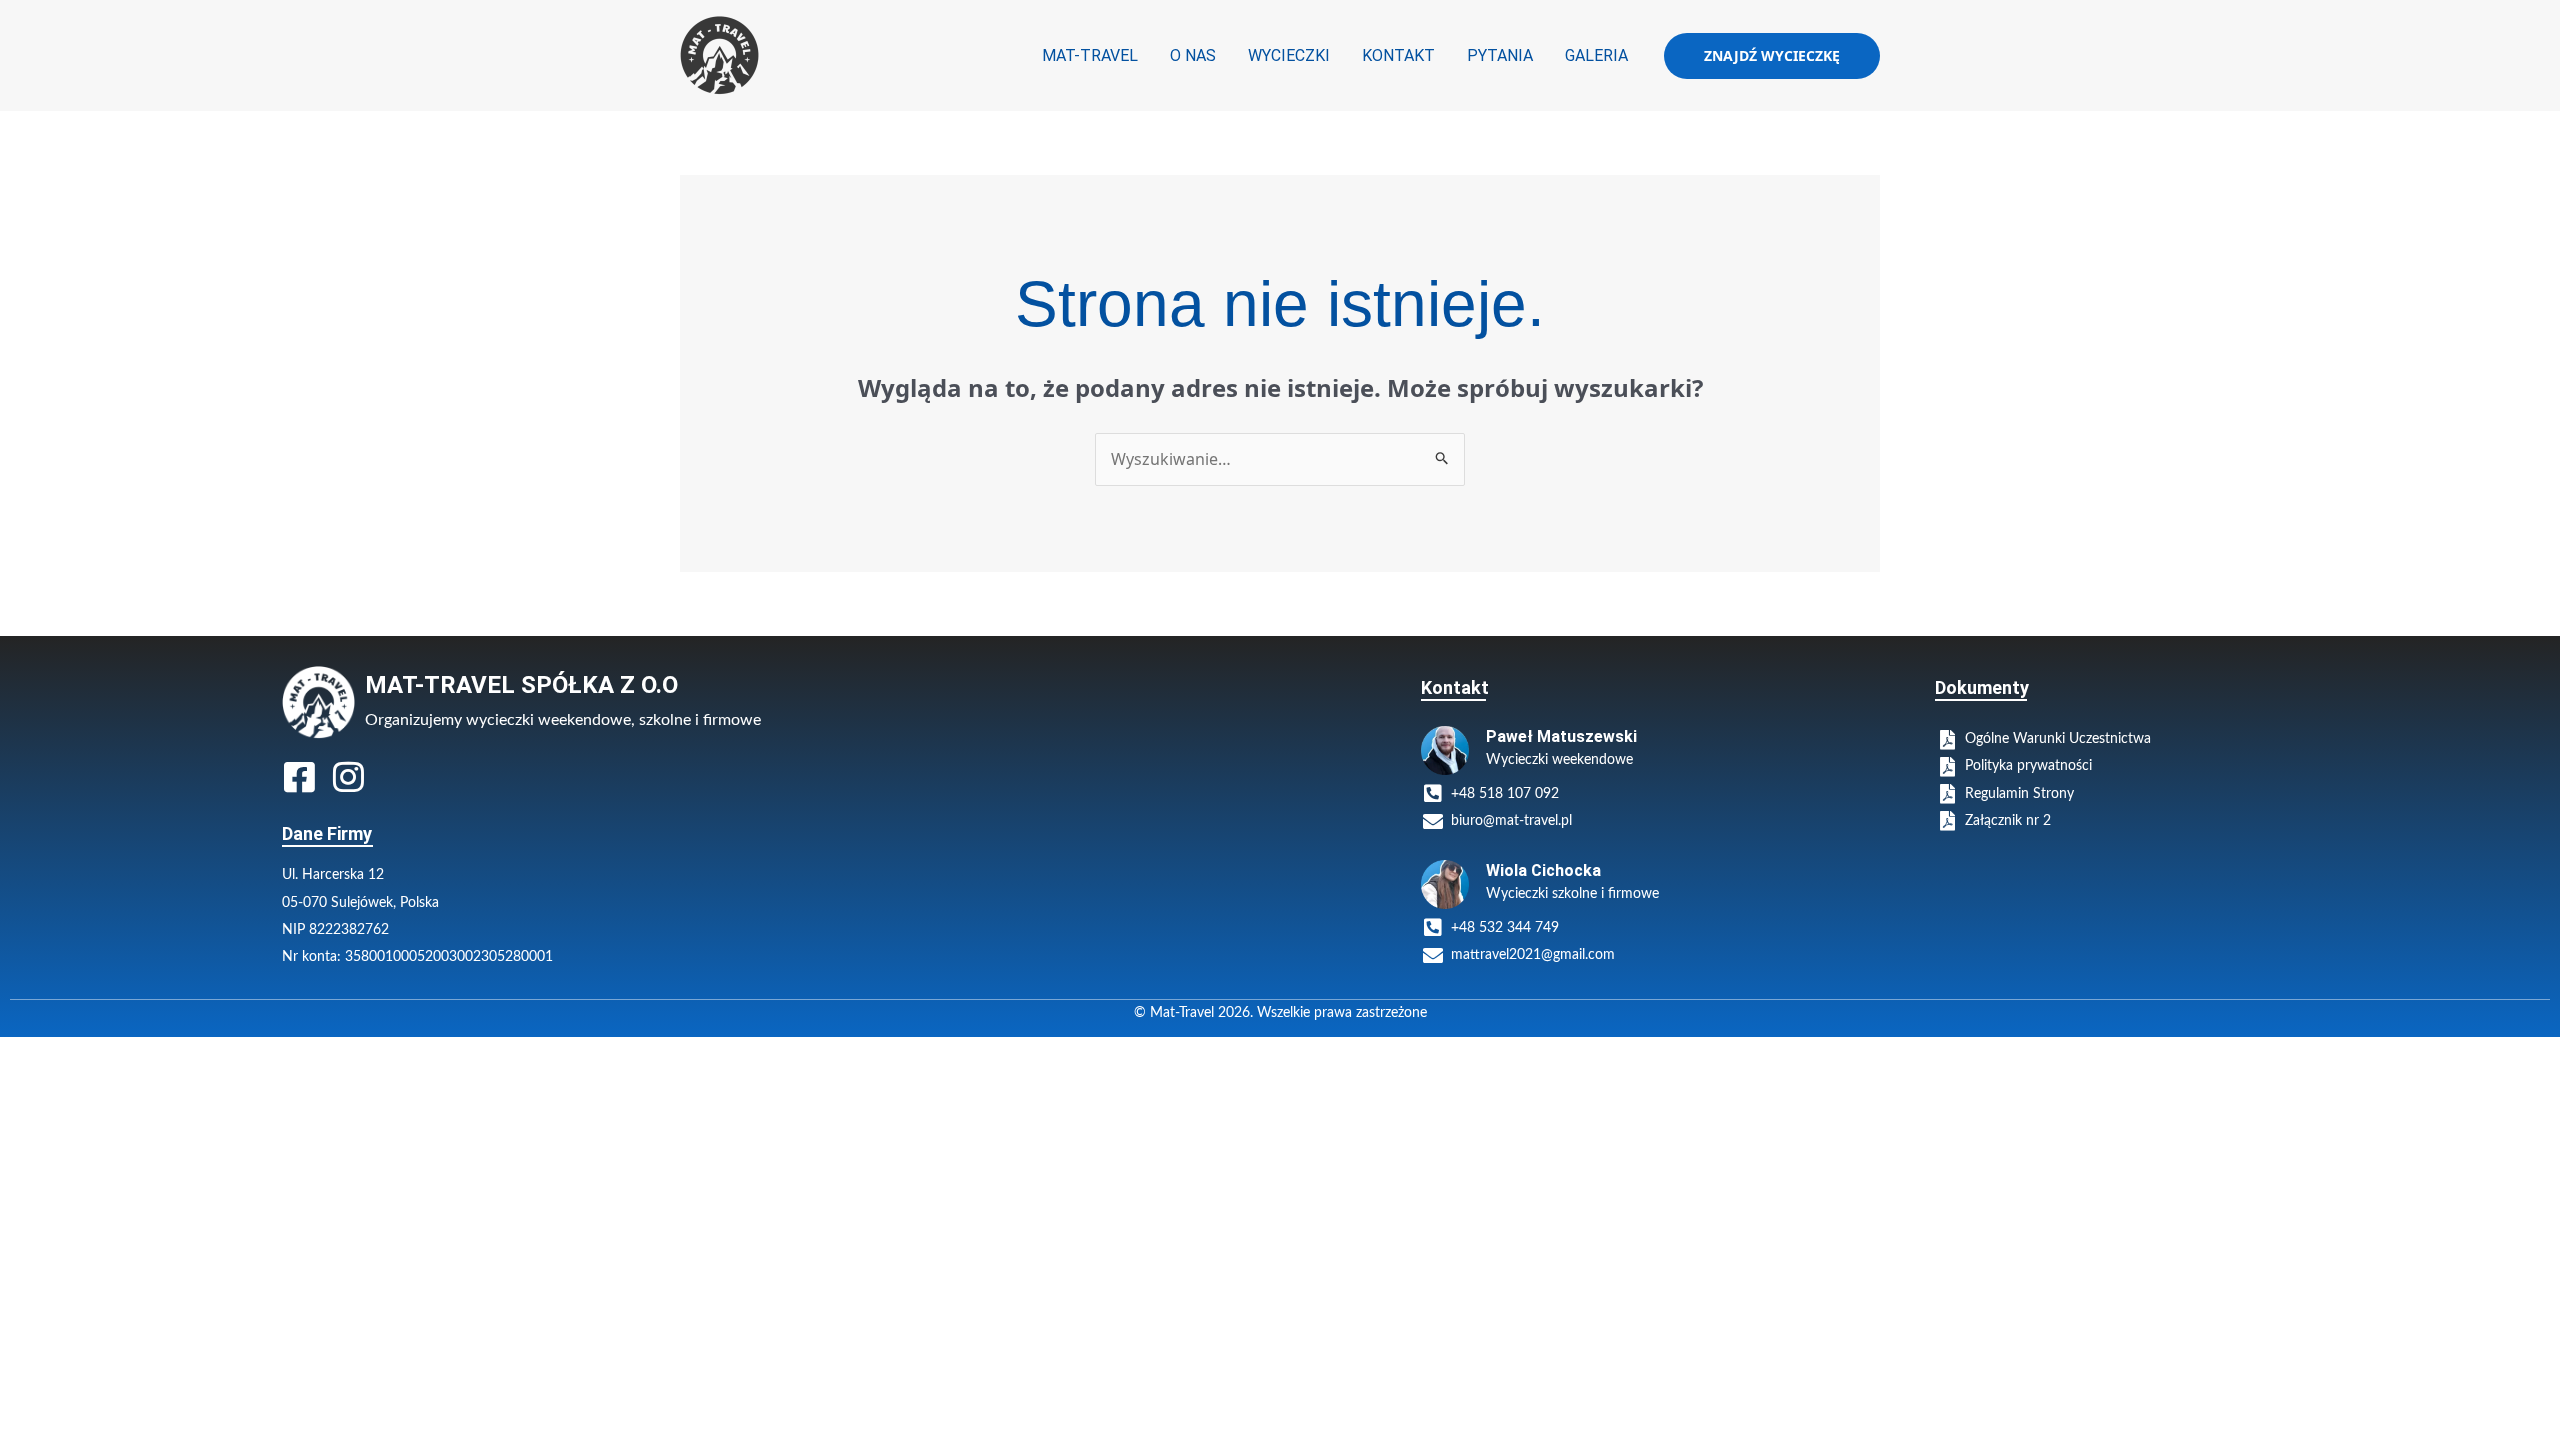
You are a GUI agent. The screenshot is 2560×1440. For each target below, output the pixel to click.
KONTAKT (1398, 55)
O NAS (1193, 55)
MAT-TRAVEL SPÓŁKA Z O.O (521, 685)
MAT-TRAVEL (1090, 55)
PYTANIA (1500, 55)
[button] (1772, 56)
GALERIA (1596, 55)
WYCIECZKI (1289, 55)
